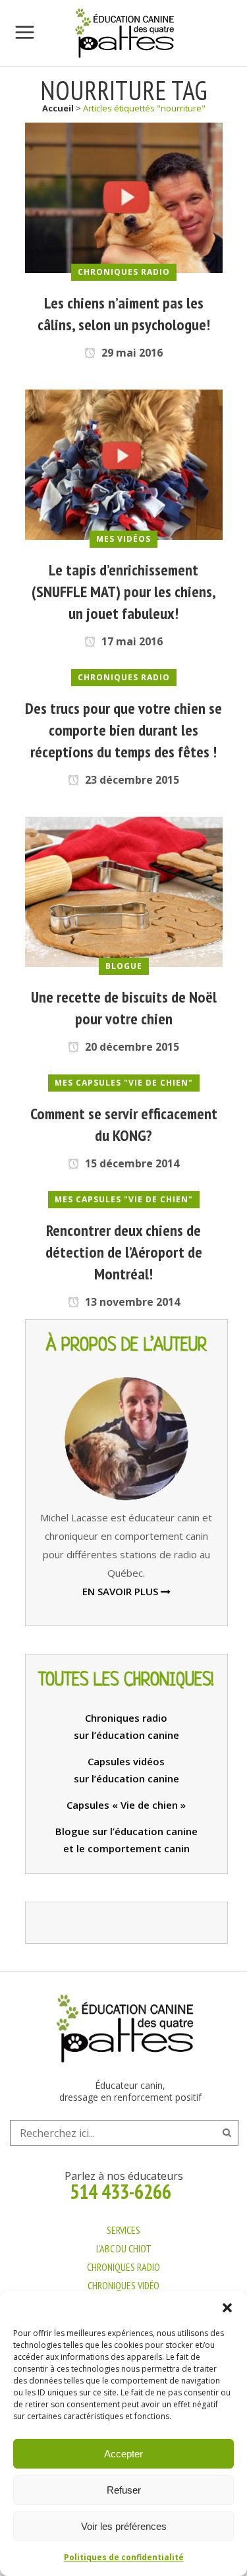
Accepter (123, 2454)
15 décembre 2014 (131, 1163)
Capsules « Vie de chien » (126, 1805)
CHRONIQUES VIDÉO (123, 2285)
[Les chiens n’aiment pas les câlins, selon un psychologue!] (124, 196)
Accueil (58, 108)
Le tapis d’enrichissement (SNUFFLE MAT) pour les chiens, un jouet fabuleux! (124, 592)
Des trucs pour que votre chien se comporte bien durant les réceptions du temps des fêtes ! (123, 730)
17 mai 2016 (131, 641)
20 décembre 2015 (131, 1047)
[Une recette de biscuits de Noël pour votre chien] (124, 891)
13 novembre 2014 (131, 1302)
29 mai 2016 (131, 353)
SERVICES (123, 2230)
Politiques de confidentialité (124, 2557)
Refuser (124, 2490)
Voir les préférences (124, 2526)
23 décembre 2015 (131, 780)
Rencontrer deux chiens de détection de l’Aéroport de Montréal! (124, 1252)
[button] (227, 2308)
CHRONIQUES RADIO (123, 2267)
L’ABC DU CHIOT (124, 2248)
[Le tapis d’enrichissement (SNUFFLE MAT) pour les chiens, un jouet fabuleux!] (124, 463)
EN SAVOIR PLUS (122, 1591)
